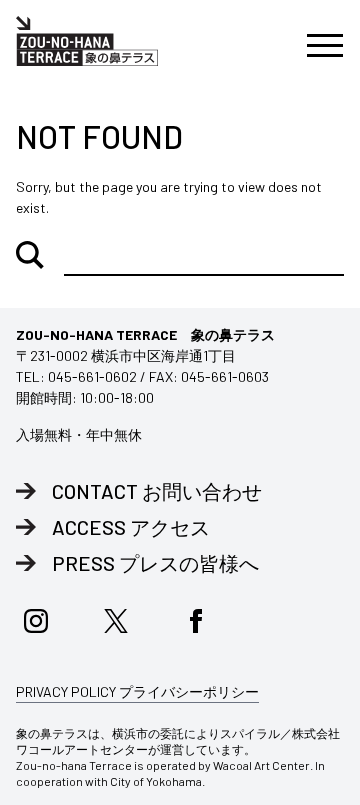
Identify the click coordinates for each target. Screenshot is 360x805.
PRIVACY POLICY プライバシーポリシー (137, 691)
